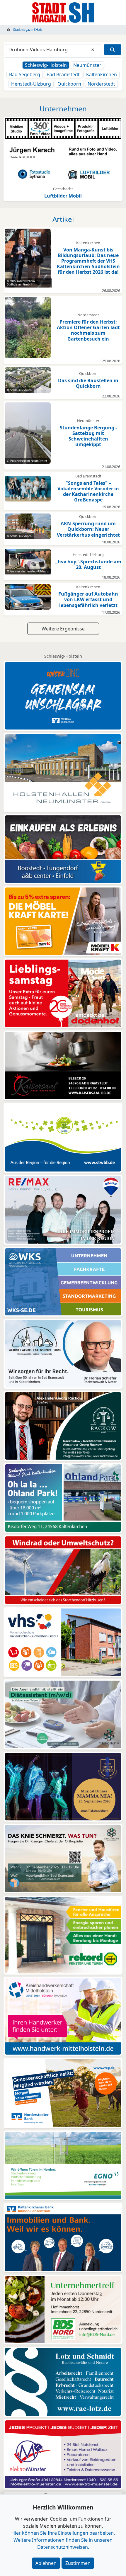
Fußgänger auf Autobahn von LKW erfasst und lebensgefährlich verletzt (88, 599)
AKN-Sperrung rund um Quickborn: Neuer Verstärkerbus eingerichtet (88, 529)
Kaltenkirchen (102, 74)
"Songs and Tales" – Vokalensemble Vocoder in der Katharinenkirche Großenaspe (88, 492)
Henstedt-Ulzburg (31, 84)
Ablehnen (46, 2563)
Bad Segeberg (25, 74)
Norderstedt (101, 84)
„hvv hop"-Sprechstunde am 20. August (88, 564)
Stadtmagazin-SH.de (27, 30)
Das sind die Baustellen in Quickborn (88, 383)
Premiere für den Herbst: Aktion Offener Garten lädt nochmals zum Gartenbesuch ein (88, 330)
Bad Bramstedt (63, 74)
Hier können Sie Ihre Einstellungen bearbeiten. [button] (63, 2533)
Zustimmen (78, 2563)
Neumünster (87, 65)
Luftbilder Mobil (63, 196)
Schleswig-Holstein (46, 65)
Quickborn (69, 84)
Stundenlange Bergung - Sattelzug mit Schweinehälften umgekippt (88, 436)
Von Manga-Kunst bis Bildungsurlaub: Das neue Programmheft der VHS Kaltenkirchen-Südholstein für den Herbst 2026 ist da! (88, 261)
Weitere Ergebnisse (63, 629)
